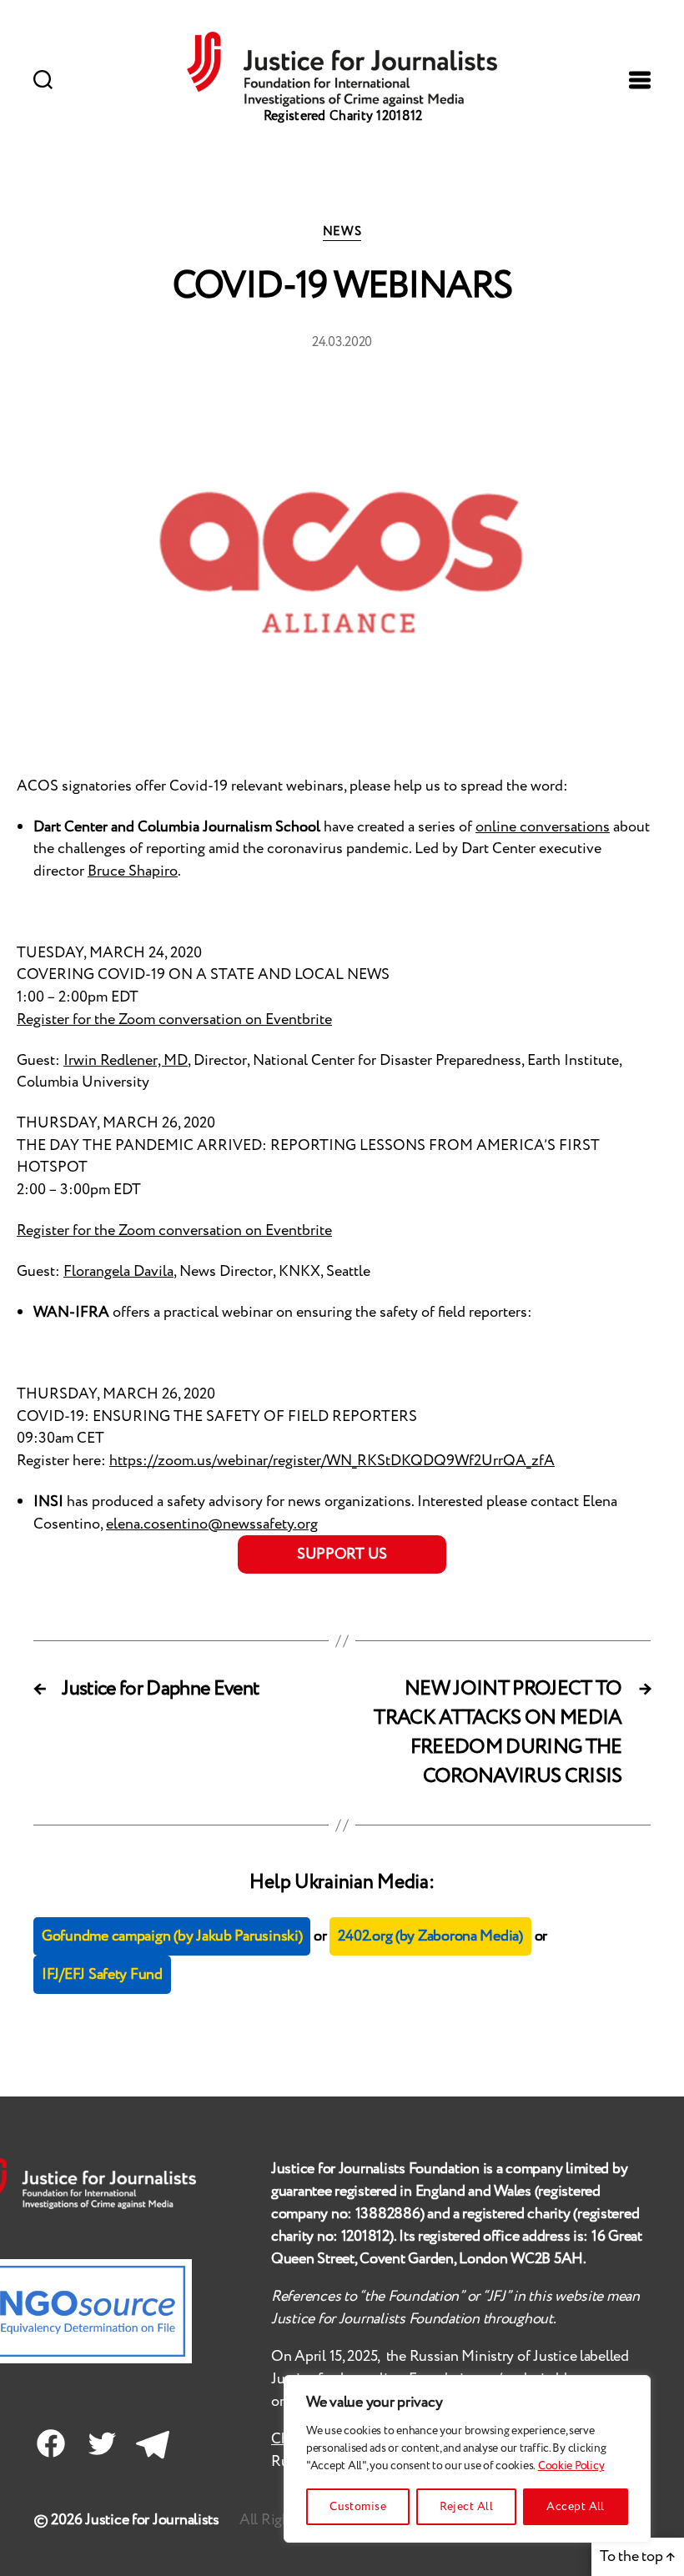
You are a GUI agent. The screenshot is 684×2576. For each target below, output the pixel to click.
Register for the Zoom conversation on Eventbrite (174, 1020)
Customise (358, 2507)
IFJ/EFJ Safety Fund (102, 1975)
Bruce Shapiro (133, 871)
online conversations (543, 827)
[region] (467, 2459)
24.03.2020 (342, 342)
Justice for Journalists (152, 2520)
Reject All (466, 2507)
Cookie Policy (571, 2466)
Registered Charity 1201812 (343, 116)
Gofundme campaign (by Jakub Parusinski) (172, 1936)
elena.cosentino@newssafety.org (212, 1524)
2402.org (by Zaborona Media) (430, 1936)
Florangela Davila (118, 1272)
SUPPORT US (342, 1554)
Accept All (576, 2507)
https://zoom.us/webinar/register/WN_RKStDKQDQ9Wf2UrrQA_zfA (332, 1461)
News (342, 233)
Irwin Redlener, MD (126, 1061)
